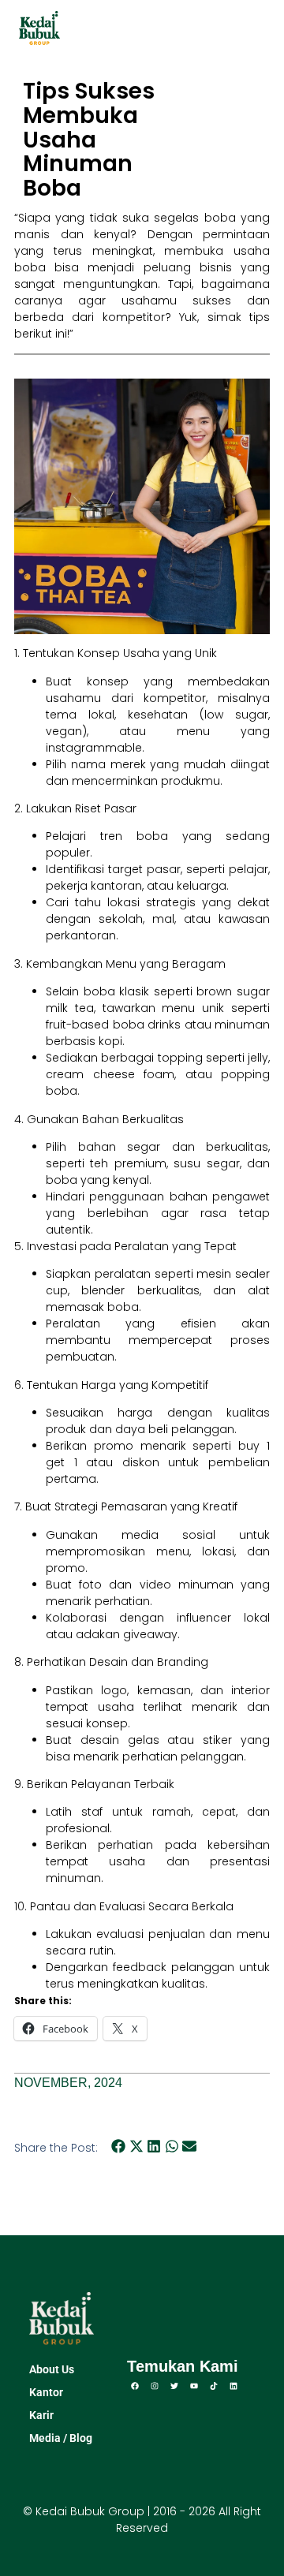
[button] (258, 28)
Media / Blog (61, 2438)
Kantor (46, 2392)
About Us (52, 2369)
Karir (41, 2415)
